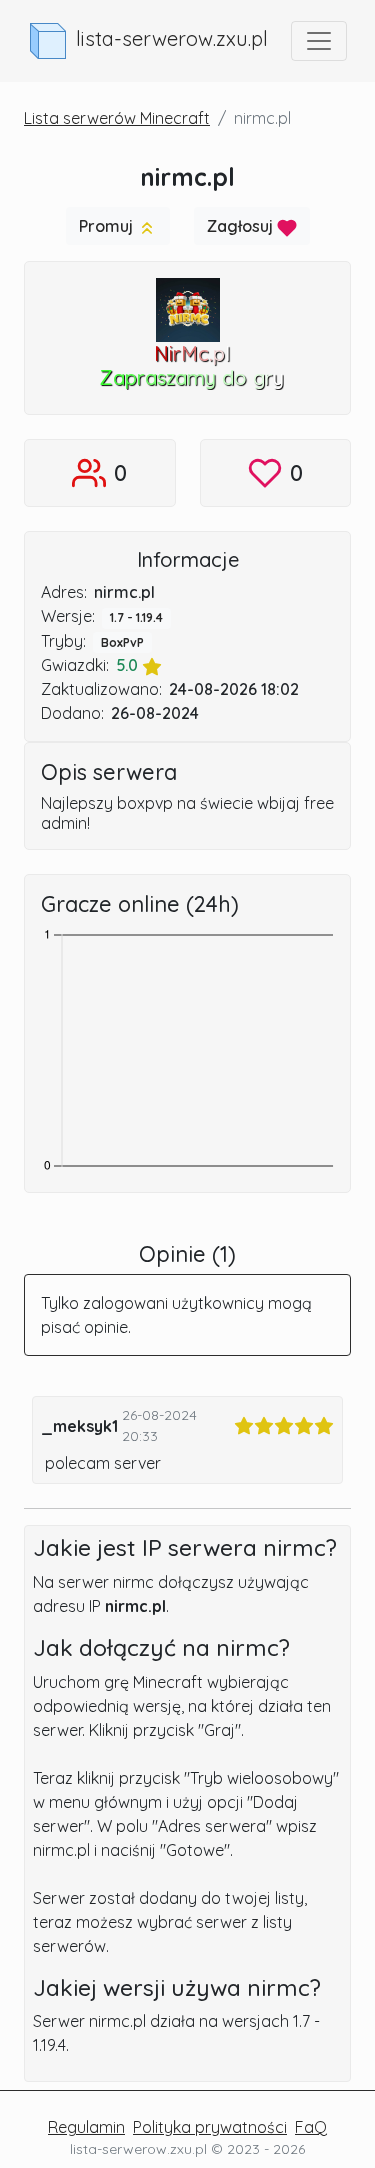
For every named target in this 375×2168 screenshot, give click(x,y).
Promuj (108, 226)
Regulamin (86, 2127)
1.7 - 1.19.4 (136, 617)
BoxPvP (122, 642)
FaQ (311, 2127)
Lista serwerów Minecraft (117, 118)
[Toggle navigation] (319, 41)
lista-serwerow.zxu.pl (172, 38)
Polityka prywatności (210, 2127)
